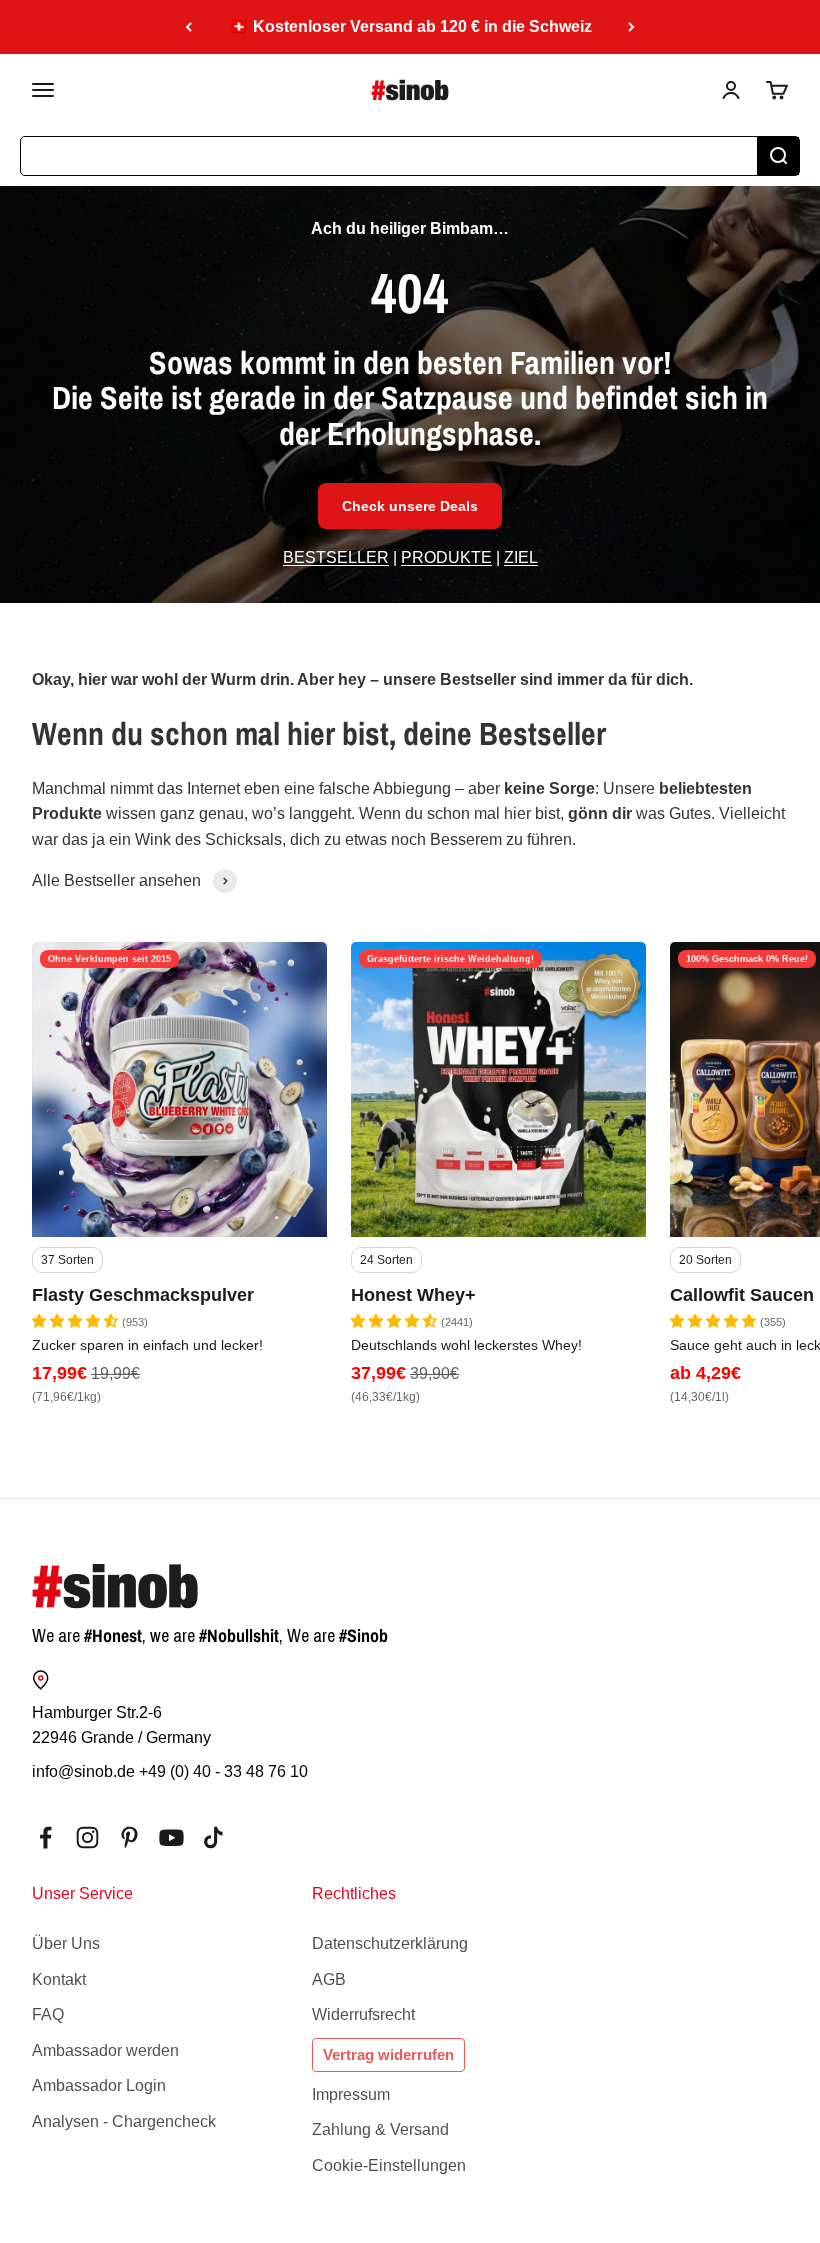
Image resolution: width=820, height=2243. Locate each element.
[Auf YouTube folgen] (171, 1837)
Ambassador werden (105, 2050)
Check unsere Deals (410, 506)
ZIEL (521, 557)
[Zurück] (188, 27)
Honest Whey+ (413, 1295)
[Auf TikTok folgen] (213, 1837)
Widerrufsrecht (363, 2014)
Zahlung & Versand (380, 2129)
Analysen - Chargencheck (124, 2121)
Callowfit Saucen (742, 1295)
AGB (329, 1979)
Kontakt (59, 1979)
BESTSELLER (336, 557)
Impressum (351, 2094)
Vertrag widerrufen (388, 2054)
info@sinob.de (83, 1771)
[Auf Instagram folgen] (87, 1837)
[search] (778, 156)
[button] (77, 1321)
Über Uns (66, 1943)
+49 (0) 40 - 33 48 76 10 (223, 1771)
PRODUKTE (446, 557)
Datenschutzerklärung (390, 1943)
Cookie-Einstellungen (389, 2165)
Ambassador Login (99, 2085)
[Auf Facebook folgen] (45, 1837)
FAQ (48, 2014)
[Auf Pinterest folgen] (129, 1837)
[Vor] (631, 27)
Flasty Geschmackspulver (143, 1295)
